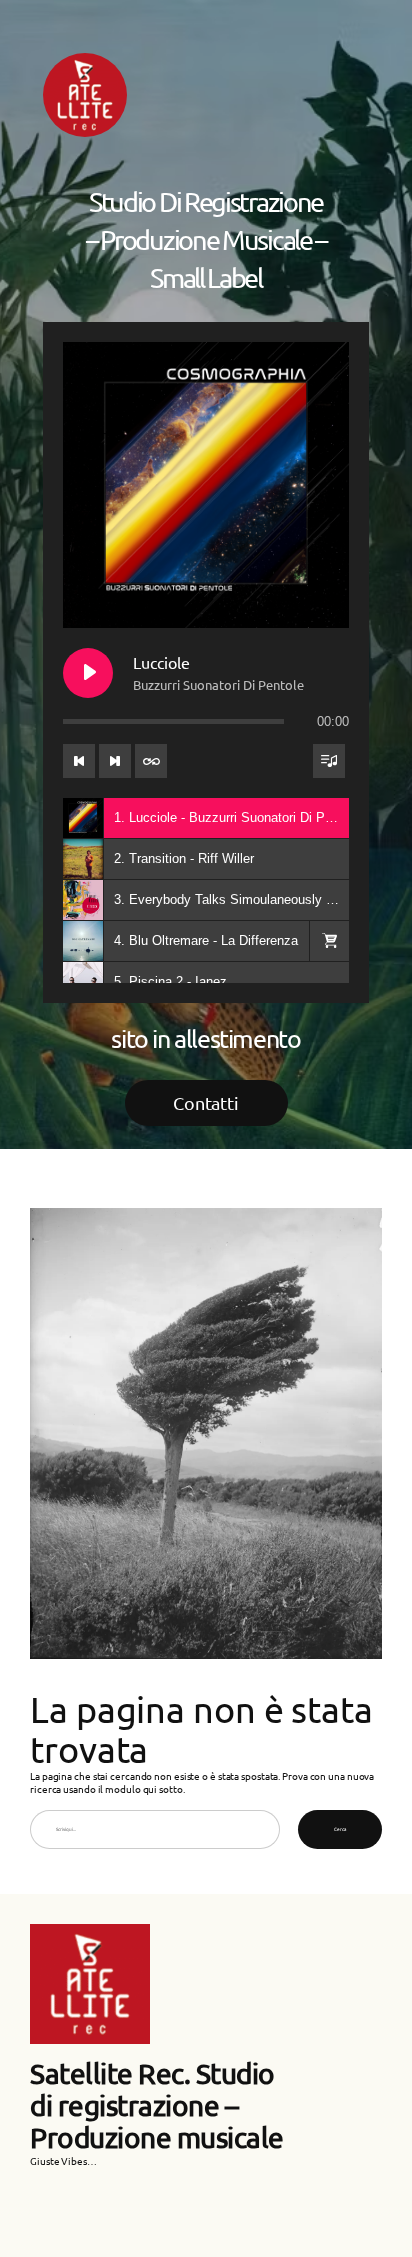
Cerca (340, 1829)
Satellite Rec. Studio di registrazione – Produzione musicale (157, 2105)
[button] (329, 941)
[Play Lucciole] (88, 673)
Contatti (206, 1102)
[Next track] (115, 761)
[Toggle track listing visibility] (329, 761)
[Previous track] (79, 761)
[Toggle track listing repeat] (151, 761)
